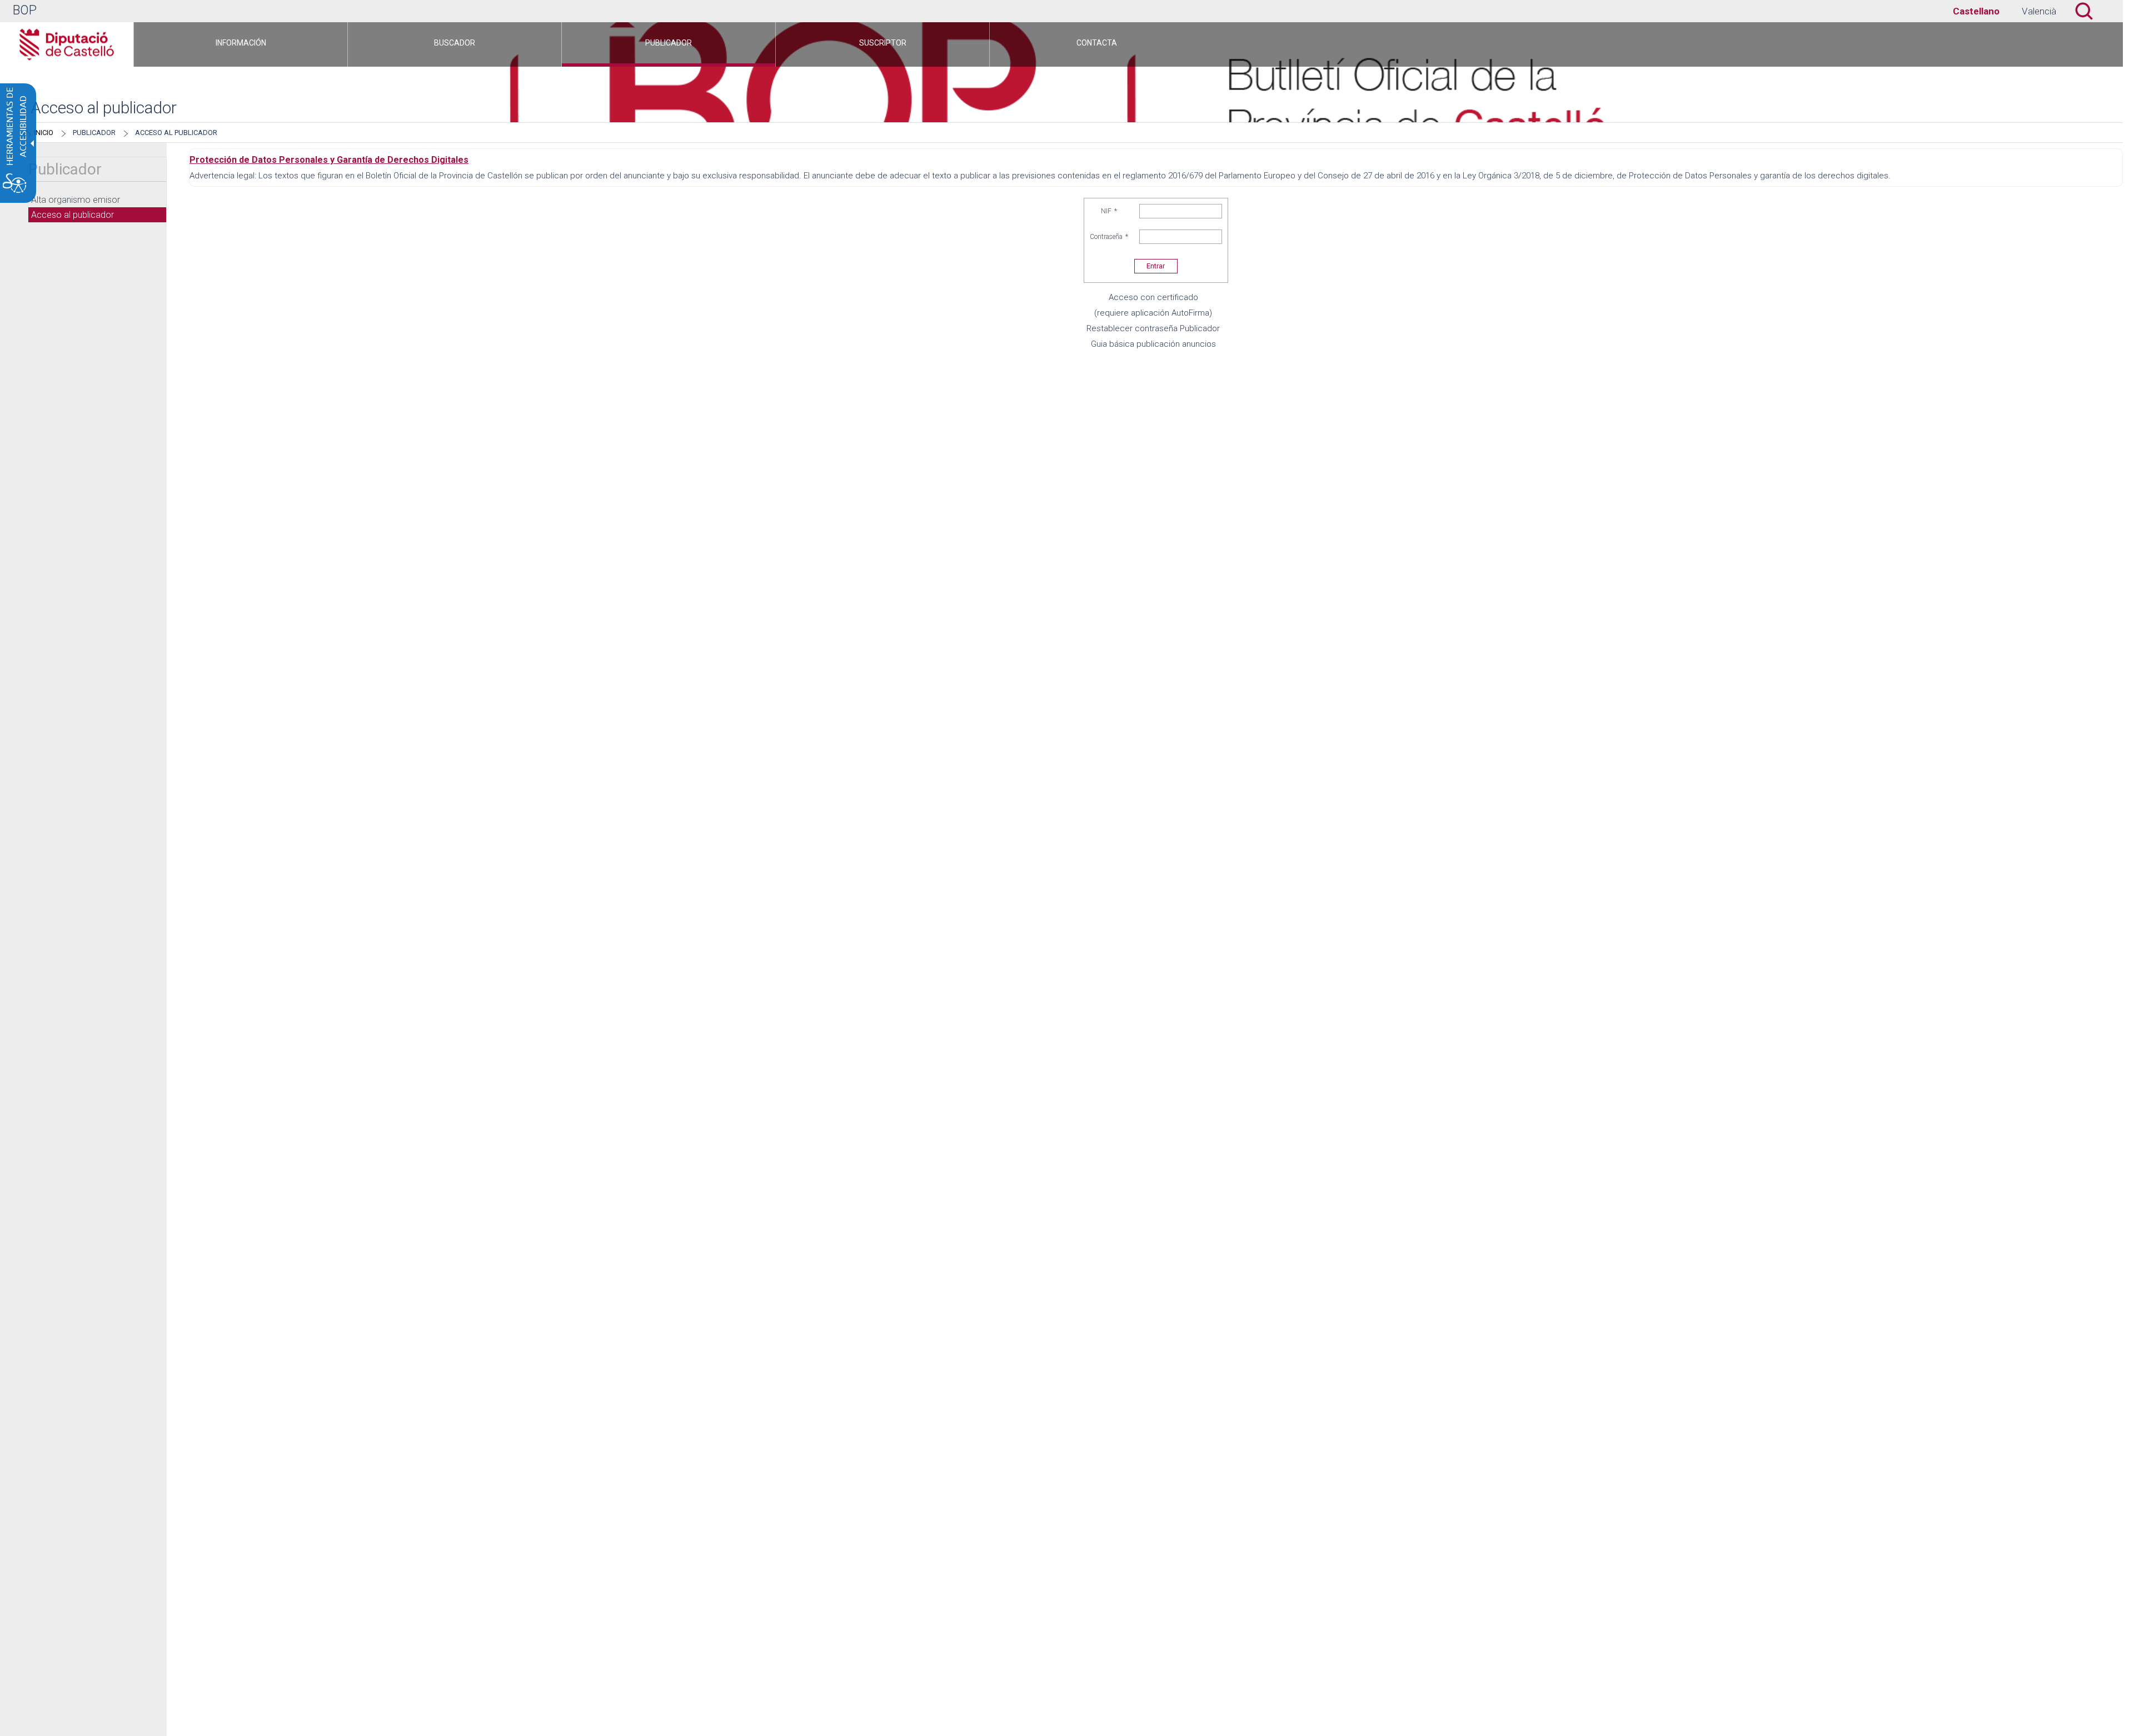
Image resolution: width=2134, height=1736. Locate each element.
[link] (1976, 11)
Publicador (94, 133)
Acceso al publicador (176, 133)
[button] (2090, 11)
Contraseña (1109, 237)
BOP (25, 10)
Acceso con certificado (1153, 297)
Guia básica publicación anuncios (1153, 344)
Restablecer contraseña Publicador (1153, 328)
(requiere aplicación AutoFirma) (1153, 313)
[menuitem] (241, 44)
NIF (1109, 211)
